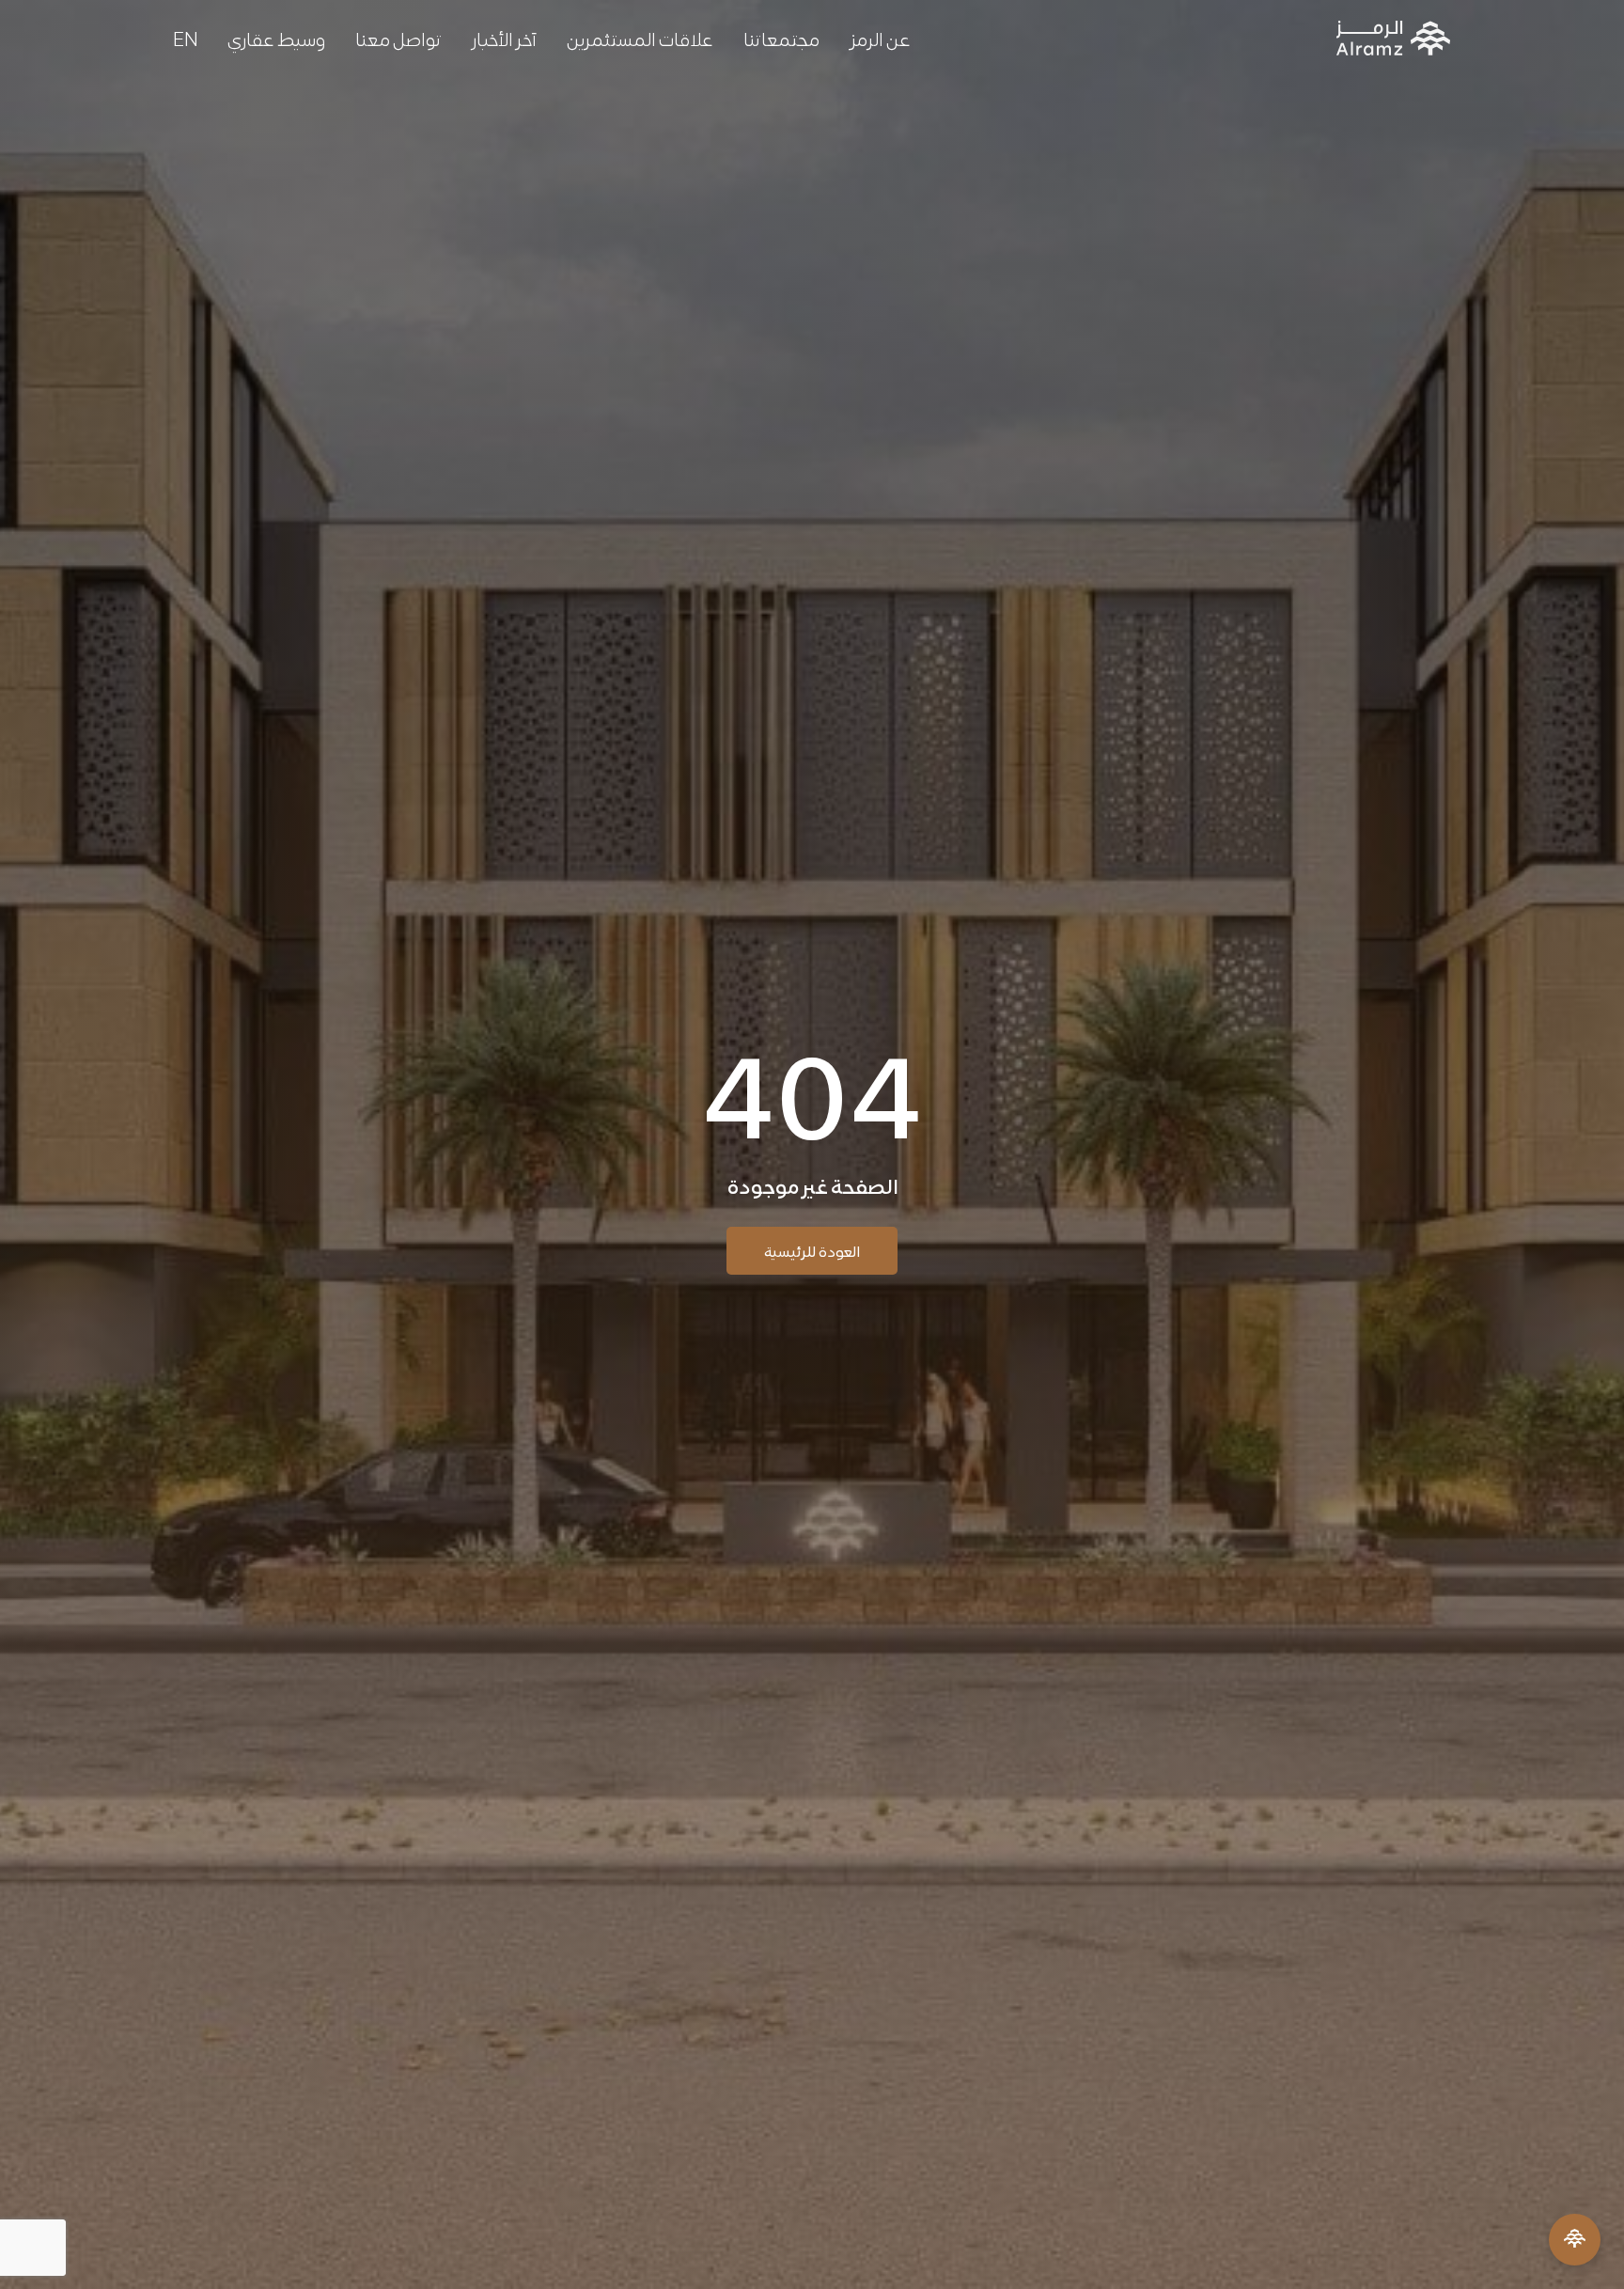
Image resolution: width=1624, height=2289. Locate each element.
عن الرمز (880, 38)
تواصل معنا (398, 38)
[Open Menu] (1575, 2240)
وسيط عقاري (276, 38)
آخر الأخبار (504, 38)
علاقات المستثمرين (640, 38)
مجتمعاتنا (781, 38)
